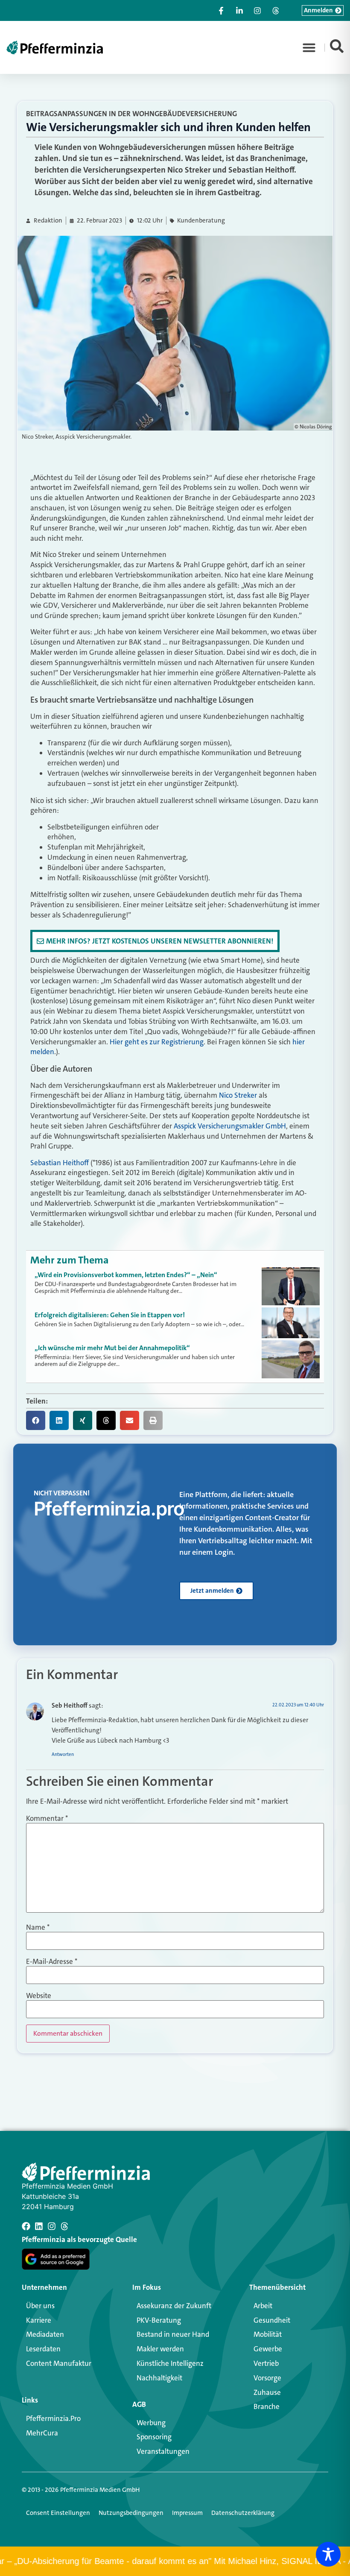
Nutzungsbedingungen (131, 2513)
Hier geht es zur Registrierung (157, 1042)
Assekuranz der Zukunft (174, 2306)
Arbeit (263, 2306)
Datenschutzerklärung (243, 2513)
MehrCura (42, 2433)
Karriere (39, 2320)
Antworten (63, 1754)
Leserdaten (43, 2349)
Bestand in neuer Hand (173, 2334)
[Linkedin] (39, 2226)
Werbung (151, 2423)
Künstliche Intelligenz (170, 2363)
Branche (267, 2406)
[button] (309, 47)
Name (38, 1927)
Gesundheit (272, 2320)
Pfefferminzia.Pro (53, 2418)
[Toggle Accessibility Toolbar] (328, 2554)
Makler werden (160, 2349)
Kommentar (47, 1818)
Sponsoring (154, 2437)
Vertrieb (266, 2363)
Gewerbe (268, 2349)
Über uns (40, 2306)
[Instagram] (52, 2226)
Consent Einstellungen (58, 2513)
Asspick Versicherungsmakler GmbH (230, 1126)
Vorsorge (267, 2378)
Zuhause (267, 2392)
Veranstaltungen (163, 2451)
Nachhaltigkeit (159, 2378)
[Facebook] (26, 2226)
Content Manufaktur (59, 2363)
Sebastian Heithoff (60, 1163)
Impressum (187, 2513)
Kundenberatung (201, 221)
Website (39, 1996)
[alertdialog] (175, 2561)
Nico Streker (238, 1095)
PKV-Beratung (159, 2320)
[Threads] (64, 2226)
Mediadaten (45, 2334)
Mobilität (268, 2334)
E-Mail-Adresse (52, 1962)
